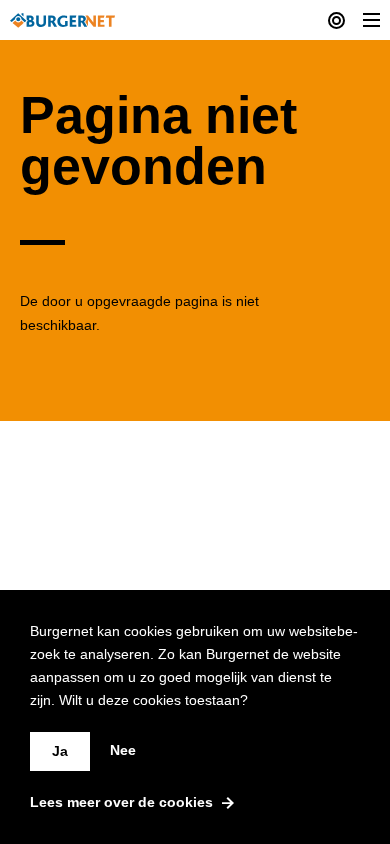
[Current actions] (336, 20)
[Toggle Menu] (371, 20)
